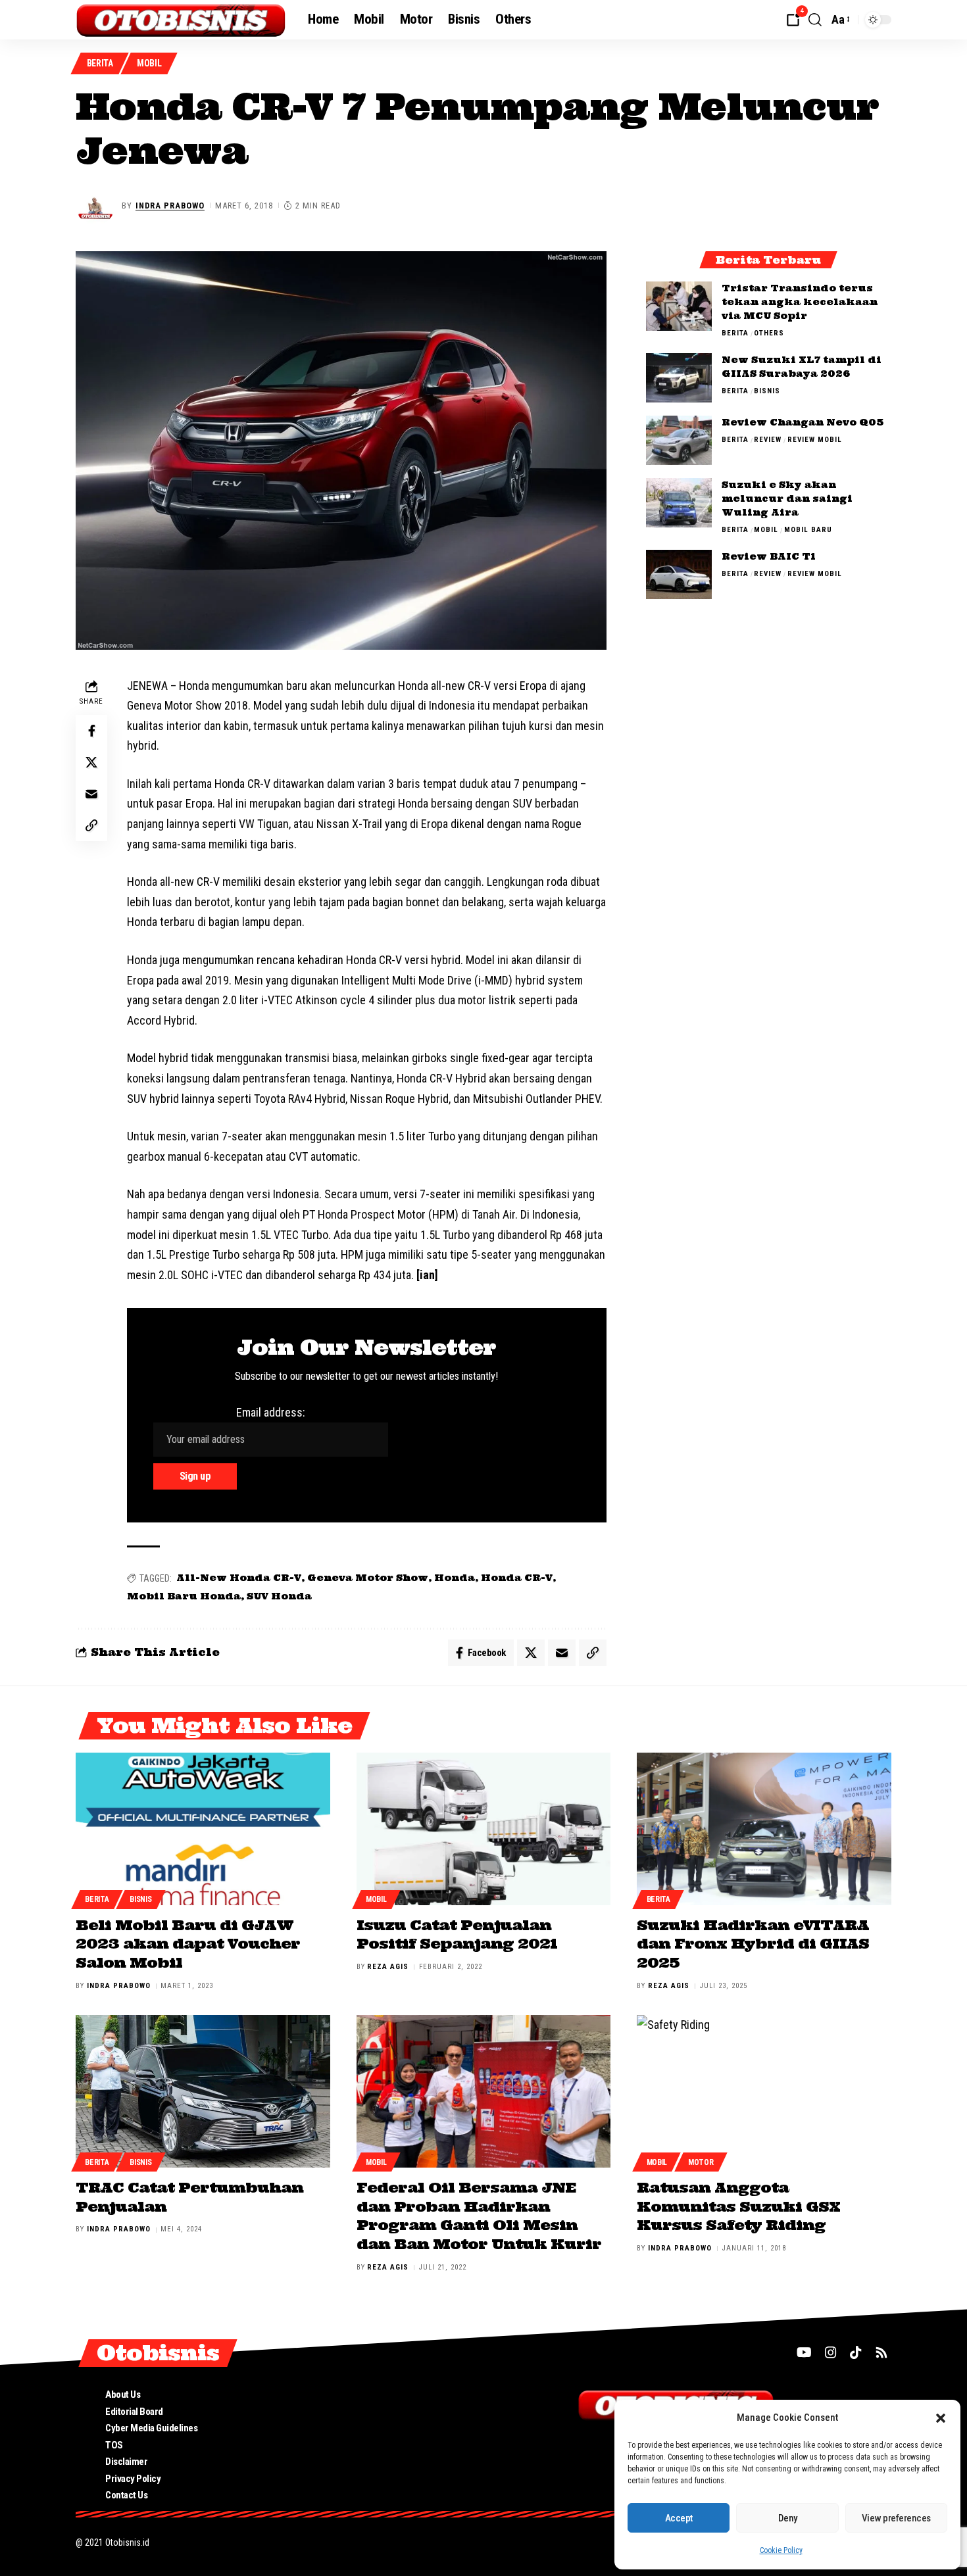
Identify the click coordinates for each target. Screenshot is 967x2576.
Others (769, 333)
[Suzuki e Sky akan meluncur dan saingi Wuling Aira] (679, 503)
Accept (679, 2518)
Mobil (149, 63)
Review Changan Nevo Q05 (803, 422)
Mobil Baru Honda (184, 1596)
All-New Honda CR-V (239, 1578)
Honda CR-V (517, 1578)
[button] (941, 2418)
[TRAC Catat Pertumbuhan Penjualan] (203, 2091)
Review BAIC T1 (769, 556)
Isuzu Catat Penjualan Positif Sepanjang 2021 (457, 1934)
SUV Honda (279, 1596)
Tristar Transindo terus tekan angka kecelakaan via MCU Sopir (800, 302)
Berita (100, 63)
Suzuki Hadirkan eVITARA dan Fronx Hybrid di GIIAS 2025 (753, 1944)
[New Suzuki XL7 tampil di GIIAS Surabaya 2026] (679, 378)
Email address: (271, 1412)
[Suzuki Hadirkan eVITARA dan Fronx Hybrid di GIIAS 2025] (764, 1829)
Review (768, 440)
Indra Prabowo (170, 206)
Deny (788, 2518)
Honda (455, 1578)
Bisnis (767, 391)
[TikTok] (856, 2352)
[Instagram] (831, 2352)
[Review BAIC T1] (679, 574)
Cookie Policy (781, 2550)
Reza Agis (388, 1967)
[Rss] (881, 2352)
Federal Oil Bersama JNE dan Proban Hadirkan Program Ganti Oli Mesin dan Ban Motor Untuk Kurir (479, 2216)
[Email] (91, 794)
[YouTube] (804, 2352)
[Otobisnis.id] (181, 20)
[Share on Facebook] (91, 731)
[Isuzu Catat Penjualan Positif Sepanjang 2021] (484, 1829)
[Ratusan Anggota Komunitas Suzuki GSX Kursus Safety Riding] (764, 2091)
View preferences (896, 2518)
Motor (701, 2162)
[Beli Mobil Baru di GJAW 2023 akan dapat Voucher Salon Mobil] (203, 1829)
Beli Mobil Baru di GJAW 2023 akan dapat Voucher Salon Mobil (188, 1944)
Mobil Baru (808, 530)
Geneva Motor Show (368, 1578)
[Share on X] (91, 762)
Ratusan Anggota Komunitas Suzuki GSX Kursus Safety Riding (738, 2206)
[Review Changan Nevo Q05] (679, 440)
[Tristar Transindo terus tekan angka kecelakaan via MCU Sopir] (679, 306)
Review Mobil (815, 440)
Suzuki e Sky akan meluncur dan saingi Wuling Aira (787, 498)
